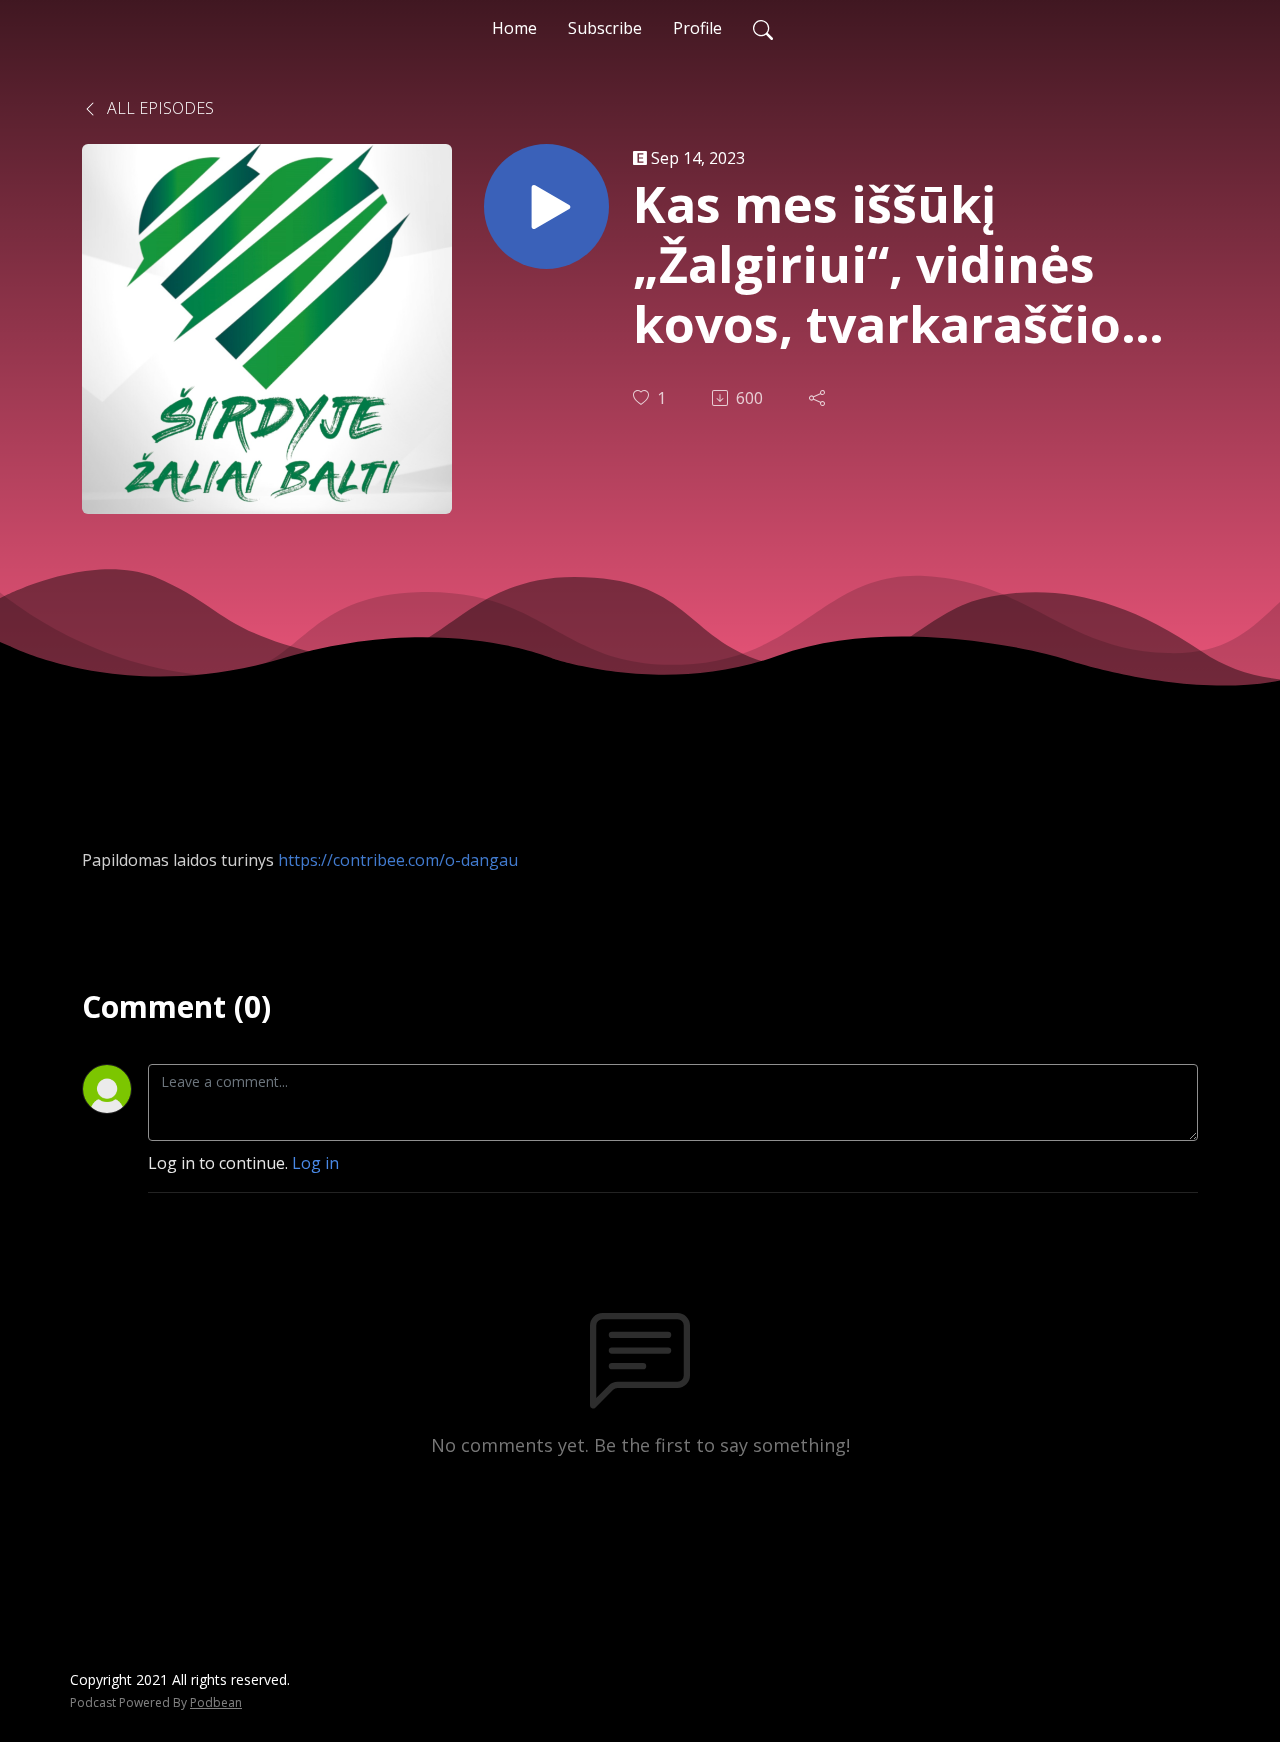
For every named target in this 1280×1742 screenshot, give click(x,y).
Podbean (216, 1702)
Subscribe (605, 28)
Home (514, 28)
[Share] (819, 398)
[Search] (763, 28)
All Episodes (158, 108)
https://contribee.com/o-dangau (398, 860)
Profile (697, 28)
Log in (315, 1163)
